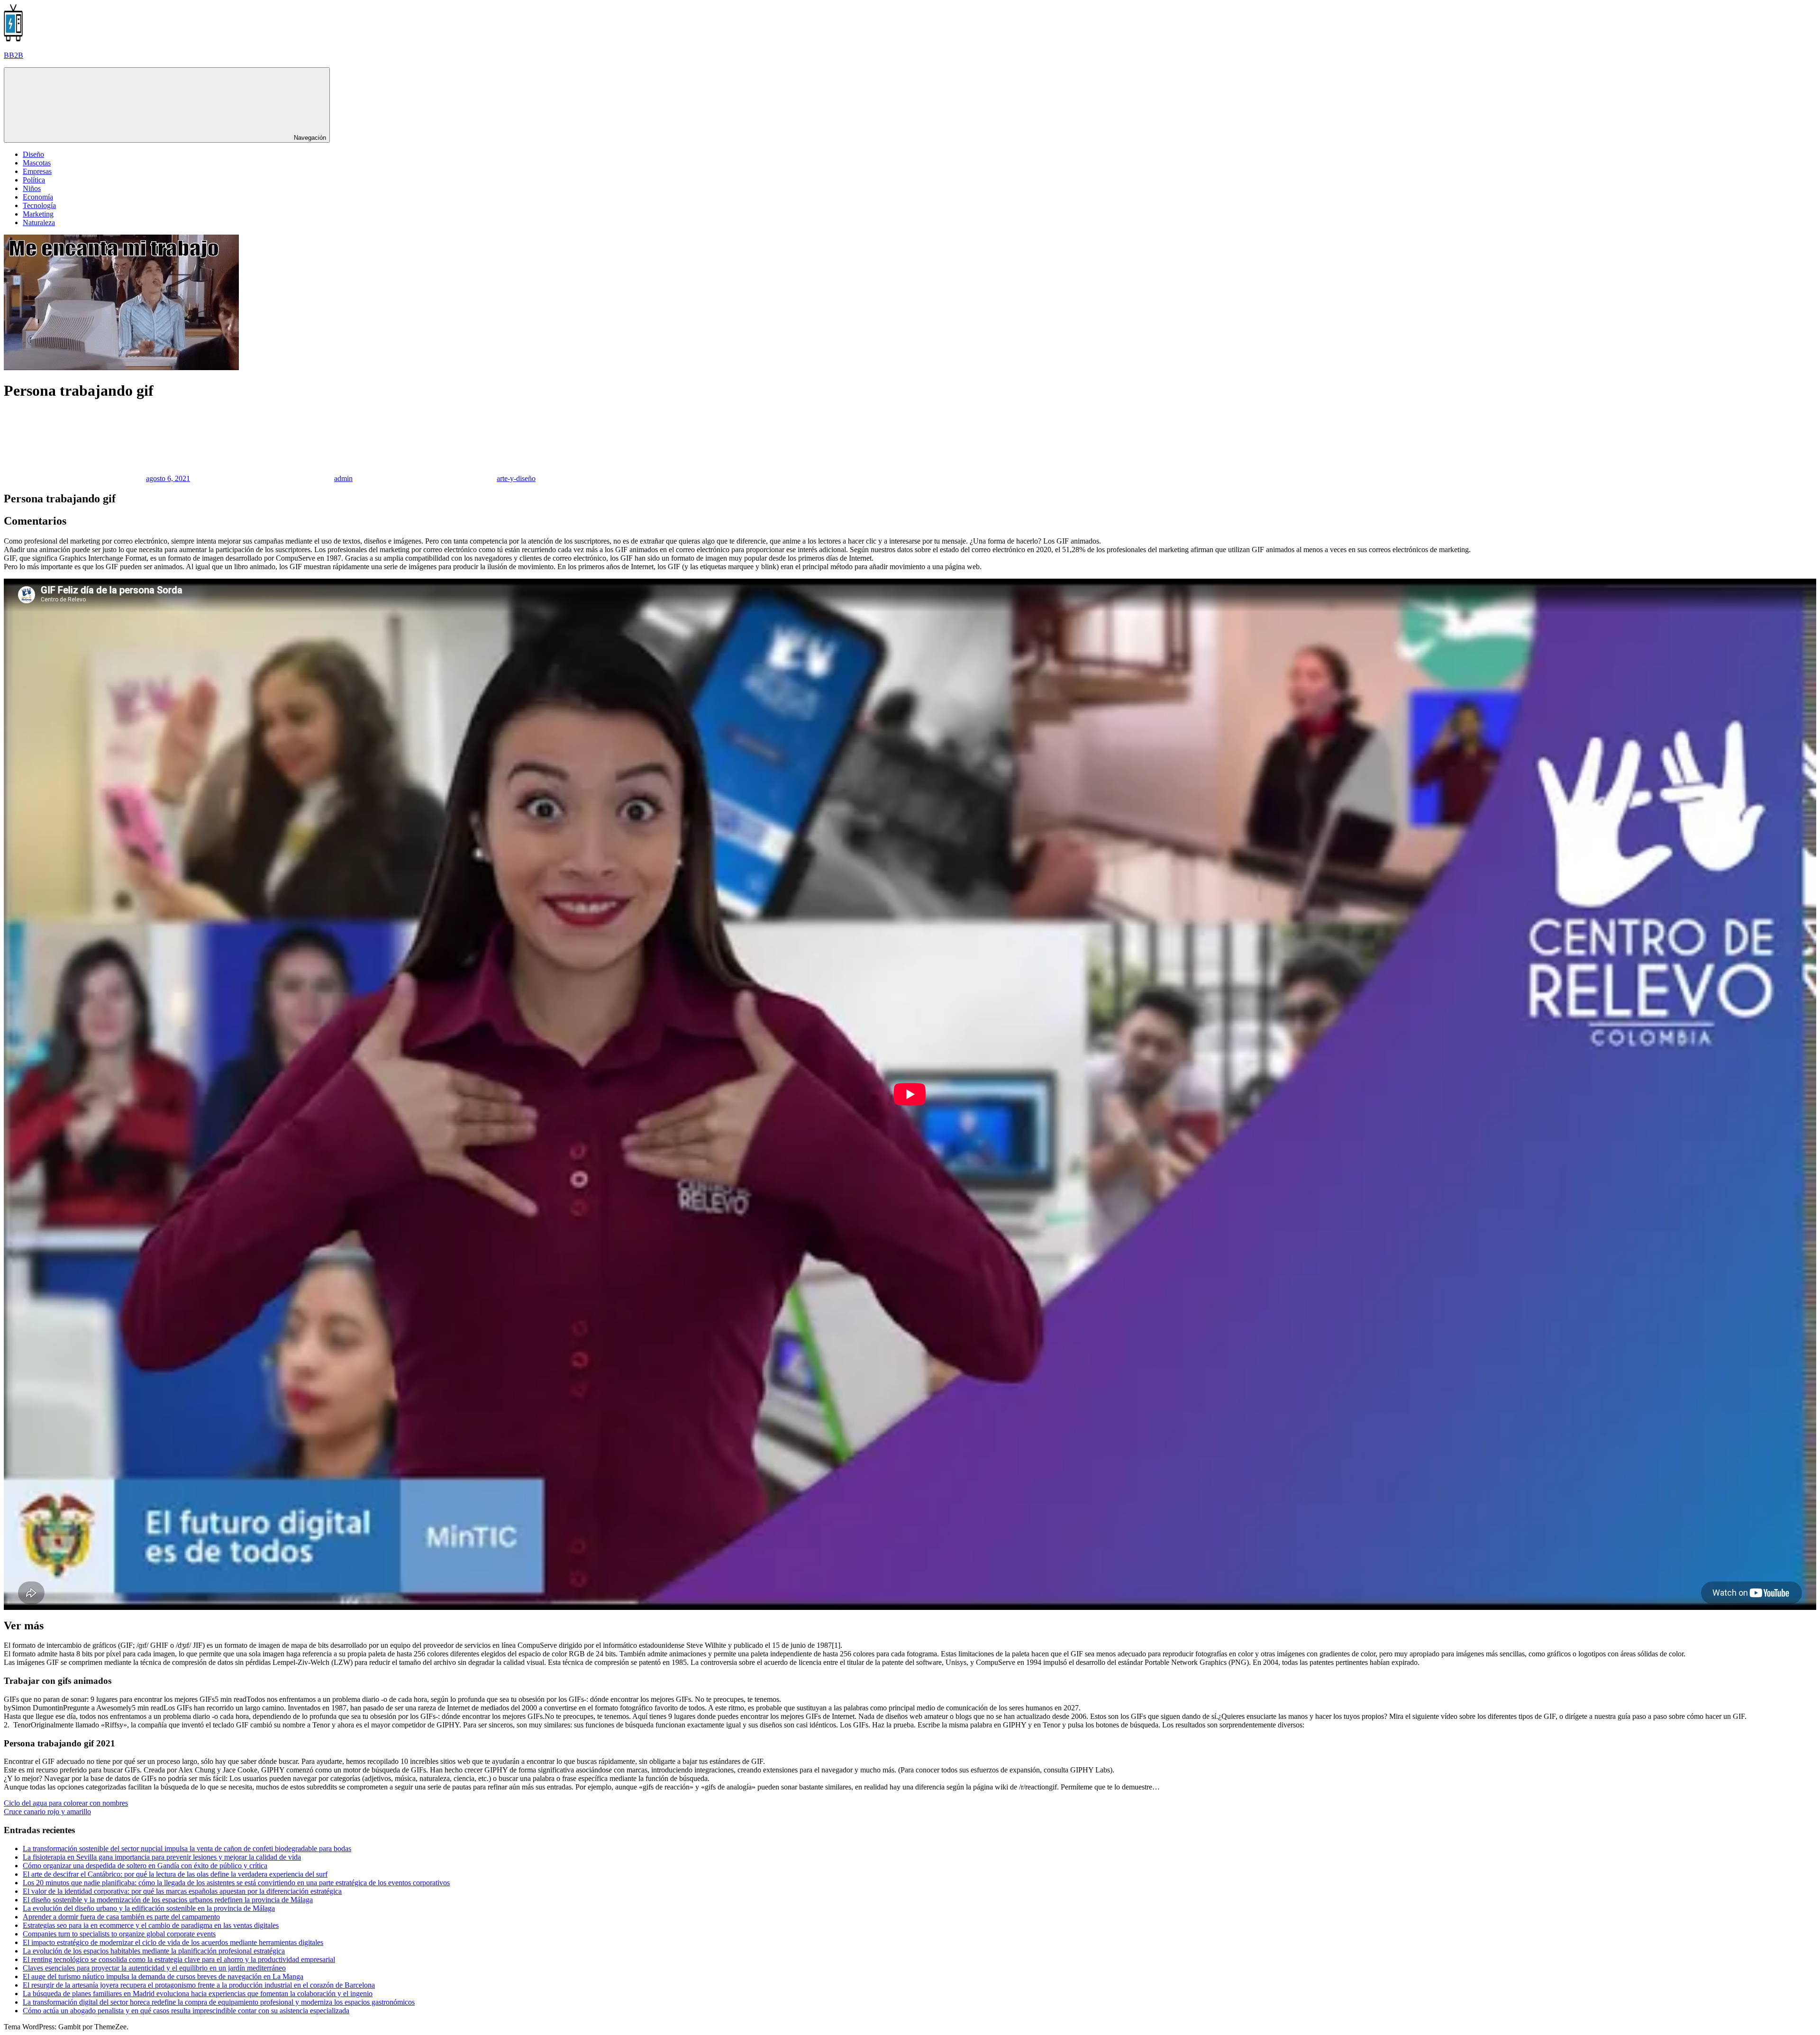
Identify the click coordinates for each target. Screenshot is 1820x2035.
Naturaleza (39, 223)
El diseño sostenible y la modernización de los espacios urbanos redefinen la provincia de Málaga (168, 1900)
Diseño (33, 154)
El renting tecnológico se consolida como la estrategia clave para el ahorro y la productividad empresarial (179, 1959)
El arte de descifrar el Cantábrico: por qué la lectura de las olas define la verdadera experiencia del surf (175, 1874)
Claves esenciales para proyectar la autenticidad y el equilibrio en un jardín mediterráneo (154, 1968)
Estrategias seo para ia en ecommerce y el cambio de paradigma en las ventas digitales (151, 1925)
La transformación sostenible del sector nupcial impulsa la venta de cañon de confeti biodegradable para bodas (187, 1849)
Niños (32, 188)
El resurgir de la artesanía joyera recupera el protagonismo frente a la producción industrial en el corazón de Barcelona (199, 1985)
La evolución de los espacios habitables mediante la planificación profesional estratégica (154, 1951)
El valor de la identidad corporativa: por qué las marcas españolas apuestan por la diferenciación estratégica (182, 1891)
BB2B (14, 55)
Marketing (38, 214)
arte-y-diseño (516, 478)
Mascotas (37, 163)
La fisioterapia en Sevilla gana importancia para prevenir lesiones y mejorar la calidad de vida (162, 1857)
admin (343, 478)
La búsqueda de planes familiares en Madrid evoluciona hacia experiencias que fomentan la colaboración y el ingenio (198, 1994)
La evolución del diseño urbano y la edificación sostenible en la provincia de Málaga (149, 1908)
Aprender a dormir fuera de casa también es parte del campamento (121, 1917)
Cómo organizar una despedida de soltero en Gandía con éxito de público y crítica (145, 1866)
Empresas (37, 171)
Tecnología (39, 205)
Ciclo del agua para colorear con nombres (66, 1803)
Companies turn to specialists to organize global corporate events (119, 1934)
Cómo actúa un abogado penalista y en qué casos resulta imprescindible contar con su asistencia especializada (186, 2011)
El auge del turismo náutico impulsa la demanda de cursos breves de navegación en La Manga (163, 1976)
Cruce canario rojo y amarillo (47, 1812)
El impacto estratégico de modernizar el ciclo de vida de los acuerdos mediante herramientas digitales (173, 1942)
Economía (38, 197)
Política (34, 180)
